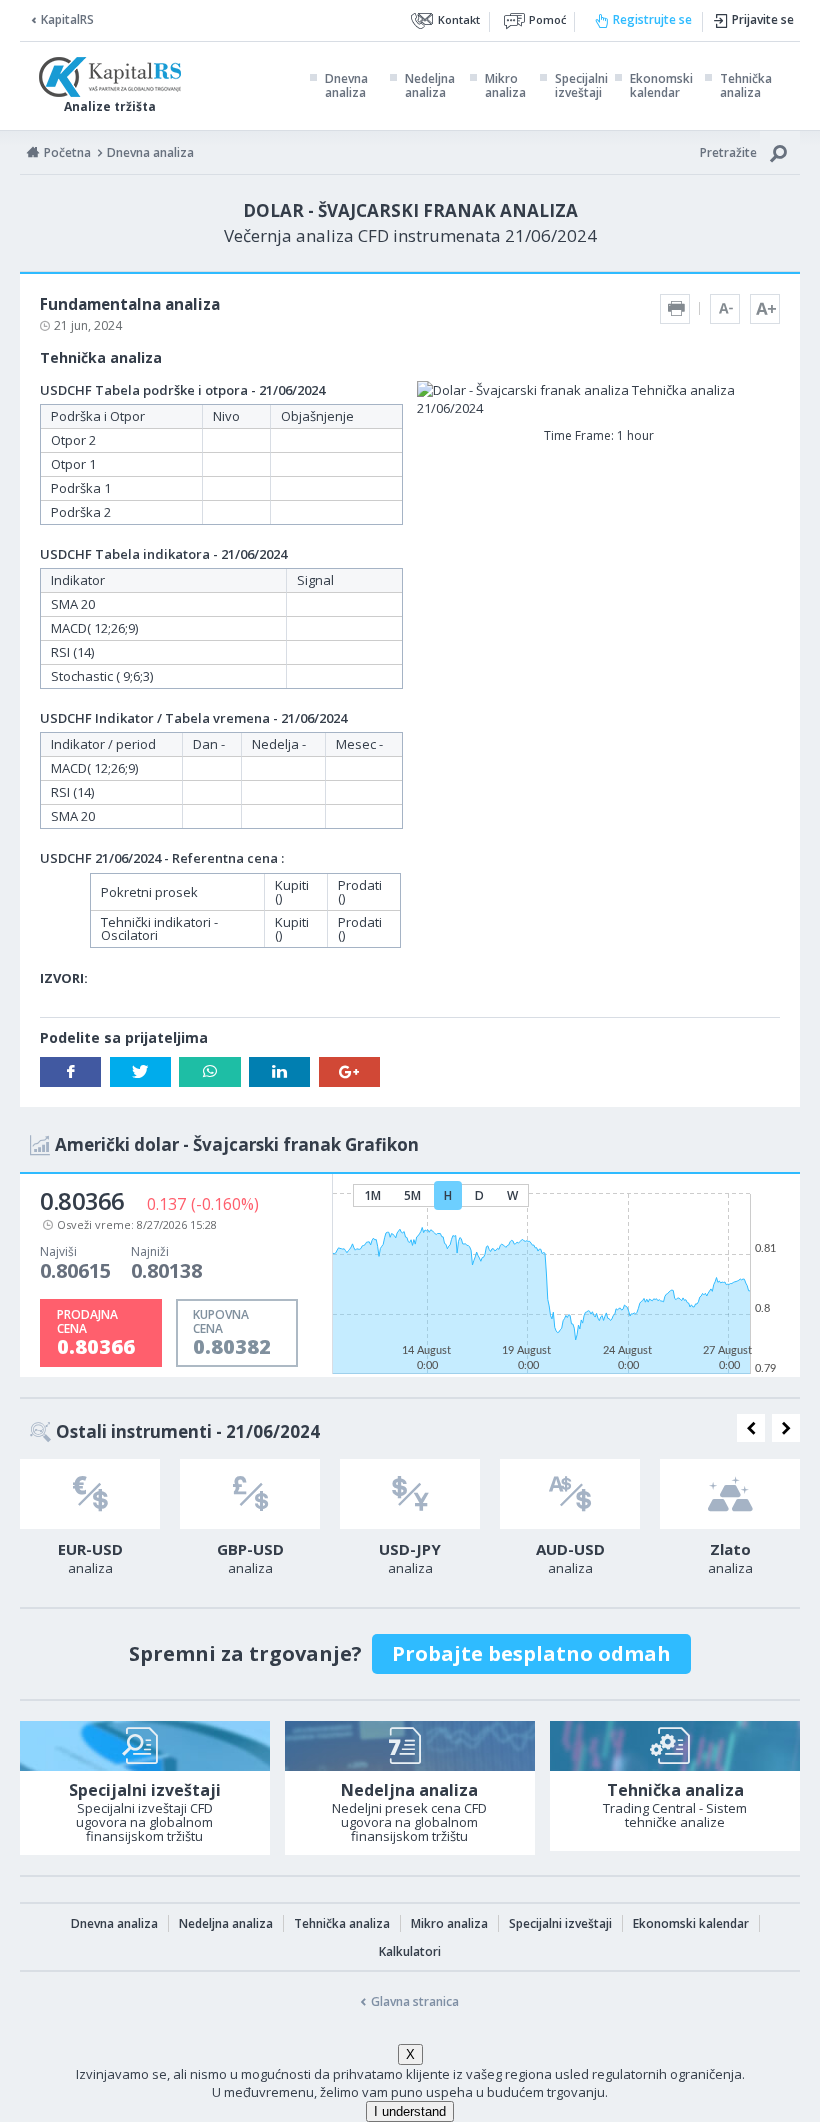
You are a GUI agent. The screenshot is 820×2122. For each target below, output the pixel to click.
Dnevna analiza (346, 86)
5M (412, 1195)
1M (372, 1195)
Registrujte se (652, 19)
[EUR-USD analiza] (90, 1494)
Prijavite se (763, 19)
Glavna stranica (415, 2001)
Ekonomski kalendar (661, 86)
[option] (90, 1523)
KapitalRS (67, 19)
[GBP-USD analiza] (250, 1494)
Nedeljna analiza (430, 86)
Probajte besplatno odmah (531, 1653)
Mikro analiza (505, 86)
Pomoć (547, 19)
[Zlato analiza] (730, 1494)
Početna (67, 152)
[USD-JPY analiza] (410, 1494)
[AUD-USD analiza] (570, 1494)
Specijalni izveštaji (581, 86)
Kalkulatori (410, 1951)
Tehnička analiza (746, 86)
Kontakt (459, 19)
